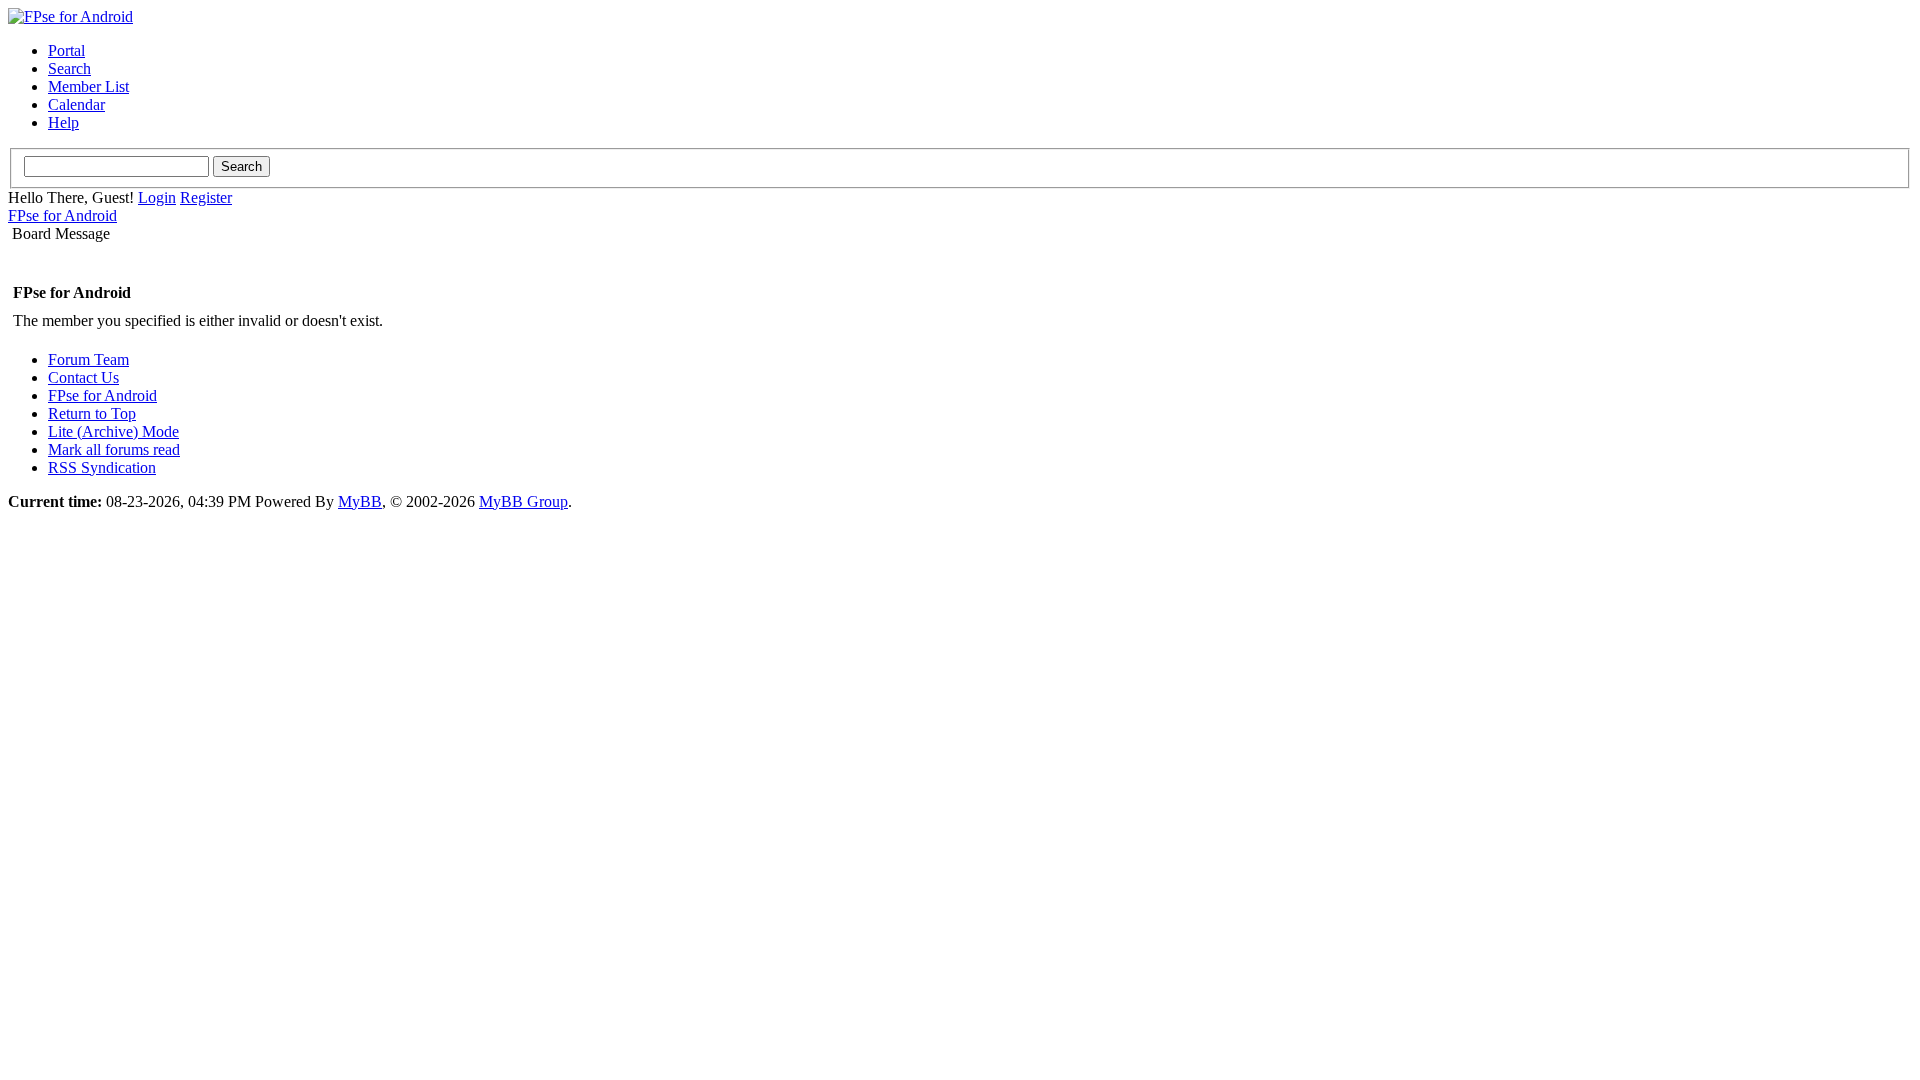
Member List (88, 86)
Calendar (76, 104)
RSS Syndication (102, 467)
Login (157, 197)
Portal (66, 50)
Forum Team (88, 359)
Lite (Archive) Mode (113, 431)
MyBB (360, 501)
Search (69, 68)
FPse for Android (62, 215)
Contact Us (83, 377)
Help (63, 122)
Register (206, 197)
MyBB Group (523, 501)
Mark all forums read (114, 449)
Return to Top (92, 413)
